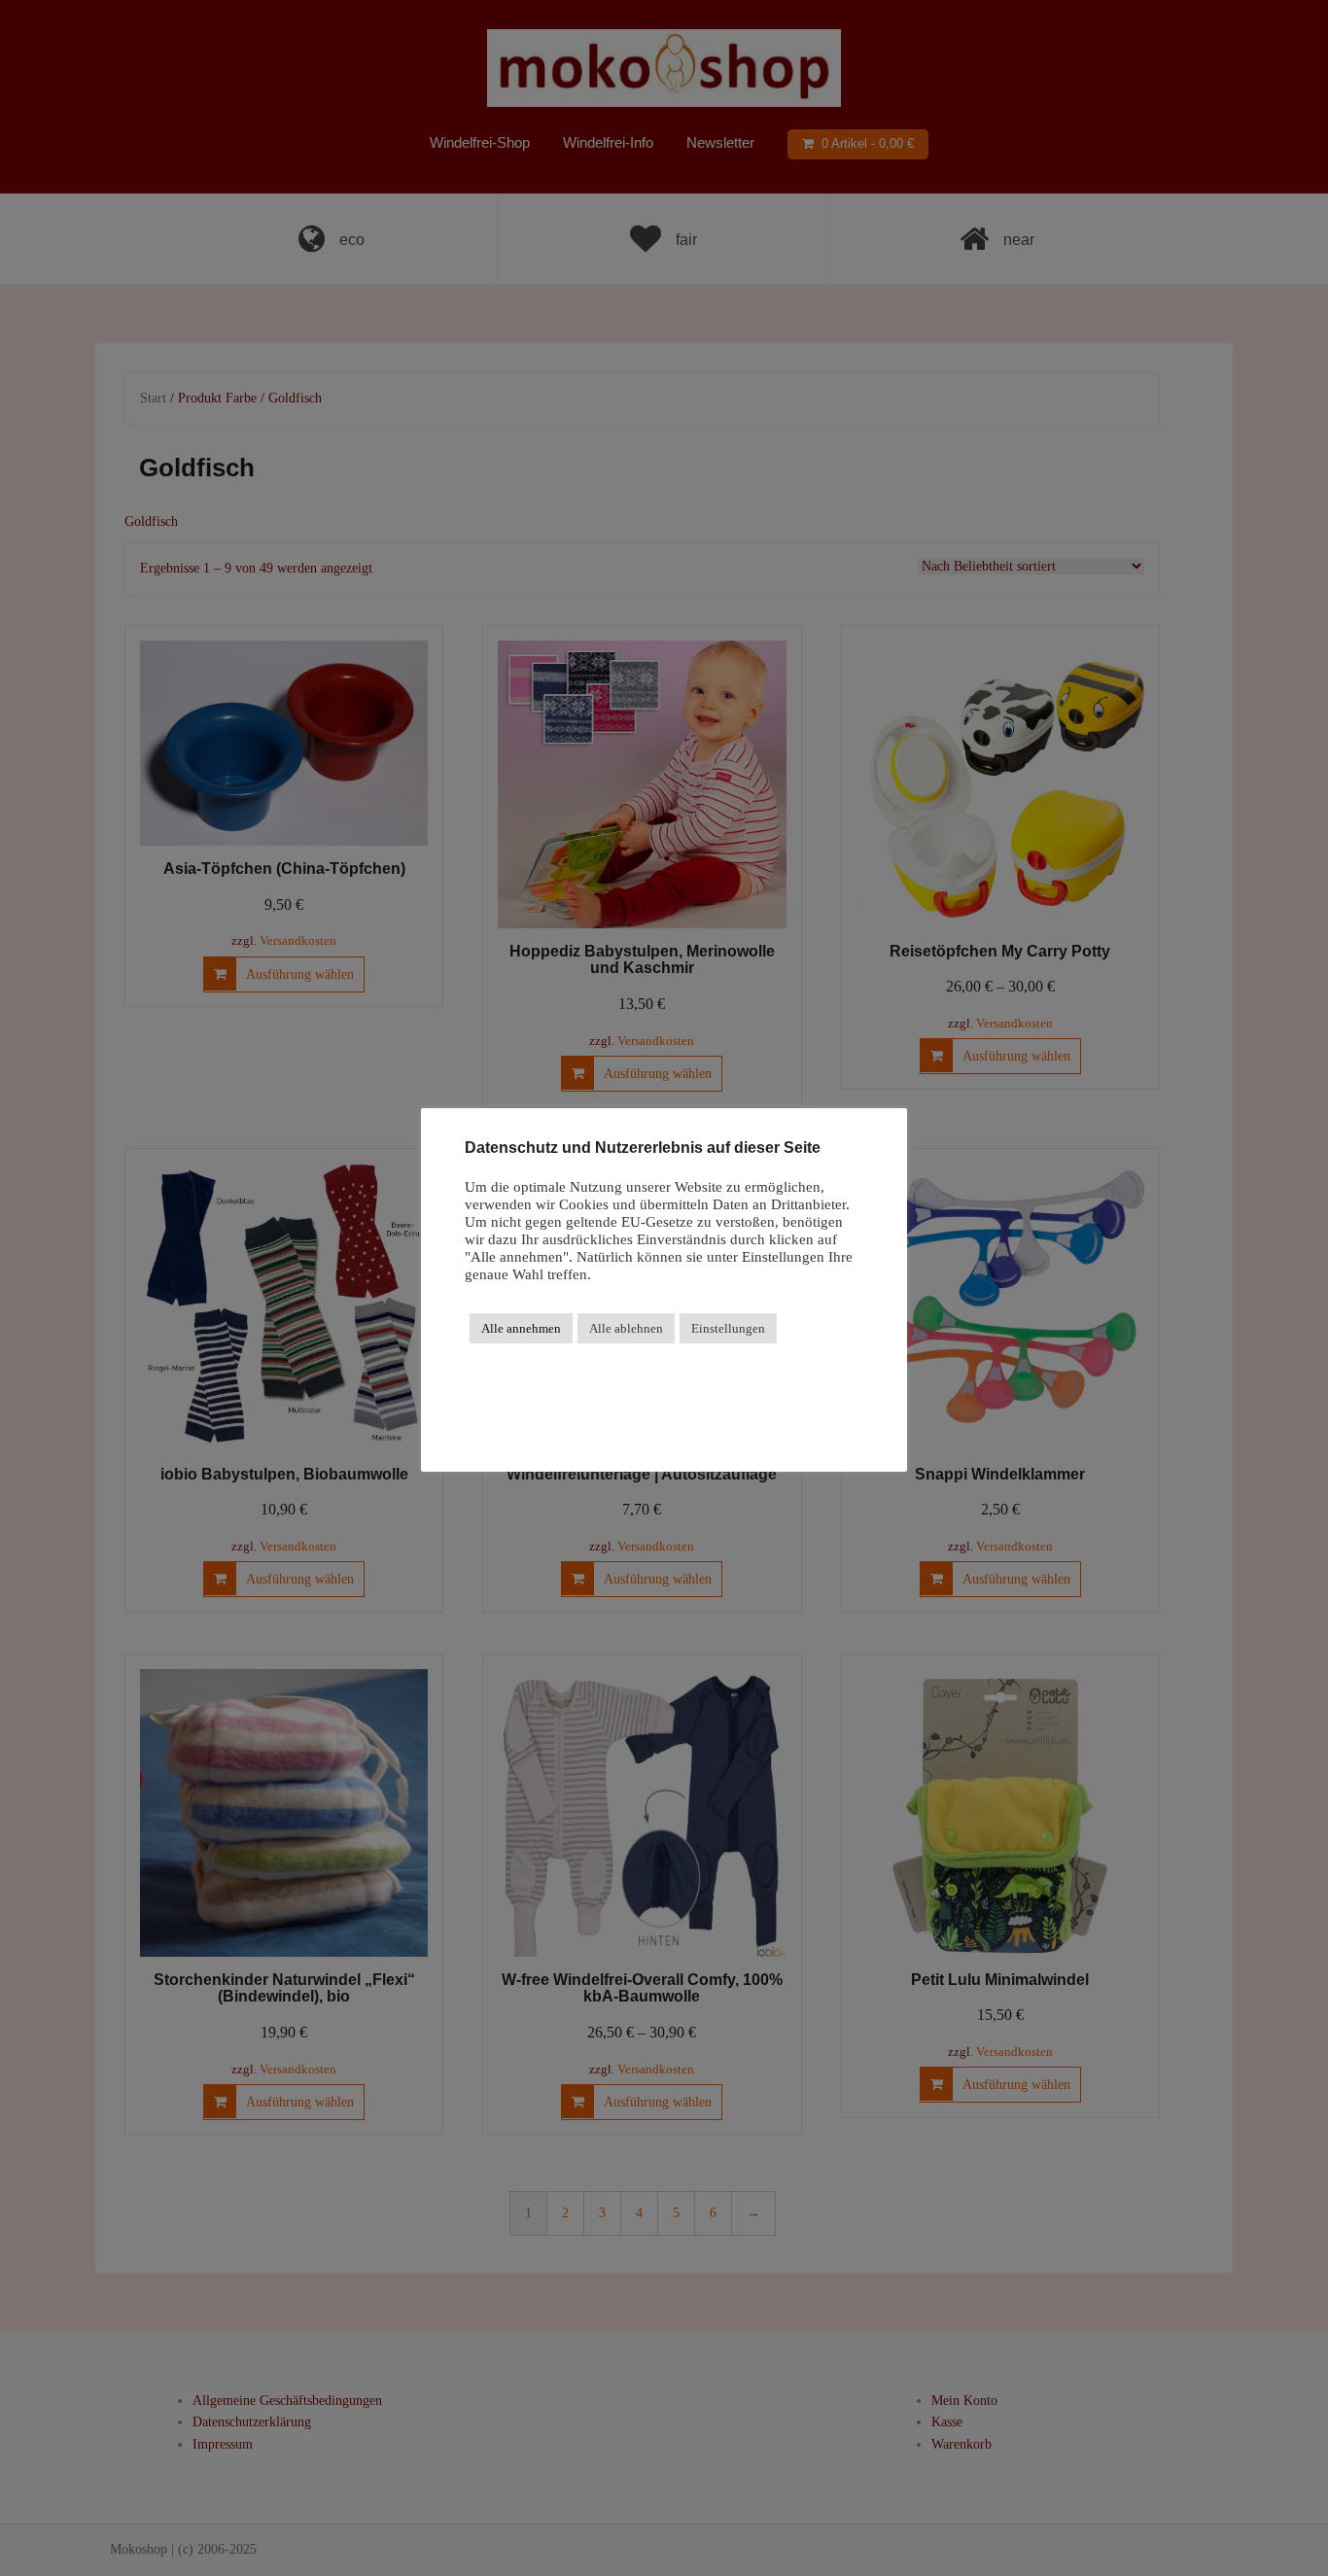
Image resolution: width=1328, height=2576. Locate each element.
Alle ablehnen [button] (626, 1328)
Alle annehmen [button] (521, 1328)
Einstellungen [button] (728, 1328)
